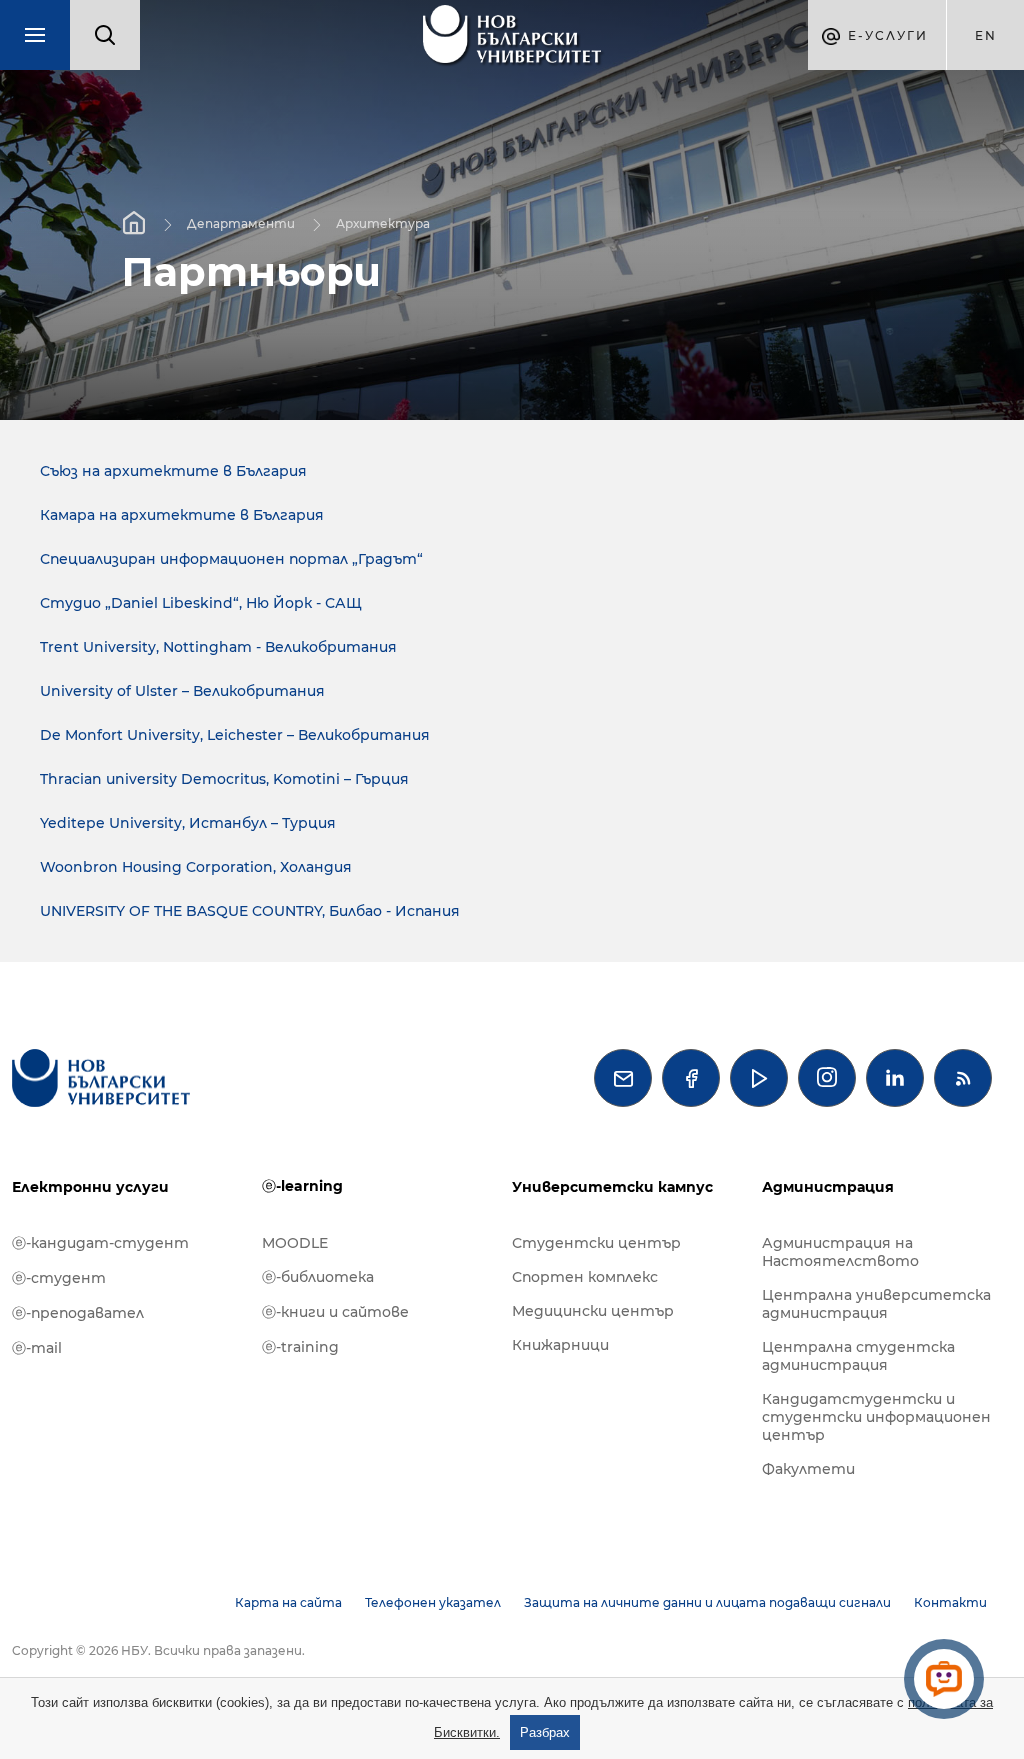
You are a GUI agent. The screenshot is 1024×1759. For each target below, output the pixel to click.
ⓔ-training (300, 1347)
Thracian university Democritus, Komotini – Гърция (224, 779)
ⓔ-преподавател (78, 1313)
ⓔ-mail (37, 1348)
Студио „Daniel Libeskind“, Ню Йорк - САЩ (201, 603)
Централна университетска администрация (876, 1304)
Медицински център (593, 1311)
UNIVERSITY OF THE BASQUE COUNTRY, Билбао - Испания (250, 911)
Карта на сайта (288, 1602)
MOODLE (295, 1243)
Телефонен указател (433, 1602)
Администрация (828, 1187)
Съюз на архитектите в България (173, 471)
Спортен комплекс (585, 1277)
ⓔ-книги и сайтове (335, 1312)
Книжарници (560, 1345)
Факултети (808, 1469)
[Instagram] (827, 1078)
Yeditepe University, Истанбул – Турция (188, 823)
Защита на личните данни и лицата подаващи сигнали (707, 1602)
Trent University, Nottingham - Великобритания (218, 647)
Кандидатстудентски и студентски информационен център (876, 1417)
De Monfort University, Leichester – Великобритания (235, 735)
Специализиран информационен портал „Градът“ (231, 559)
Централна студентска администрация (858, 1356)
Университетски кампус (612, 1187)
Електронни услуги (90, 1187)
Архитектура (383, 222)
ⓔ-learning (302, 1186)
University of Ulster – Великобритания (182, 691)
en (986, 35)
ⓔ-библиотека (318, 1277)
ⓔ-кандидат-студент (100, 1243)
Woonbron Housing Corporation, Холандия (196, 867)
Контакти (950, 1602)
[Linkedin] (895, 1078)
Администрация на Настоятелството (840, 1252)
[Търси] (105, 35)
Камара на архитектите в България (182, 515)
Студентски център (596, 1243)
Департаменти (241, 222)
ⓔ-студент (59, 1278)
